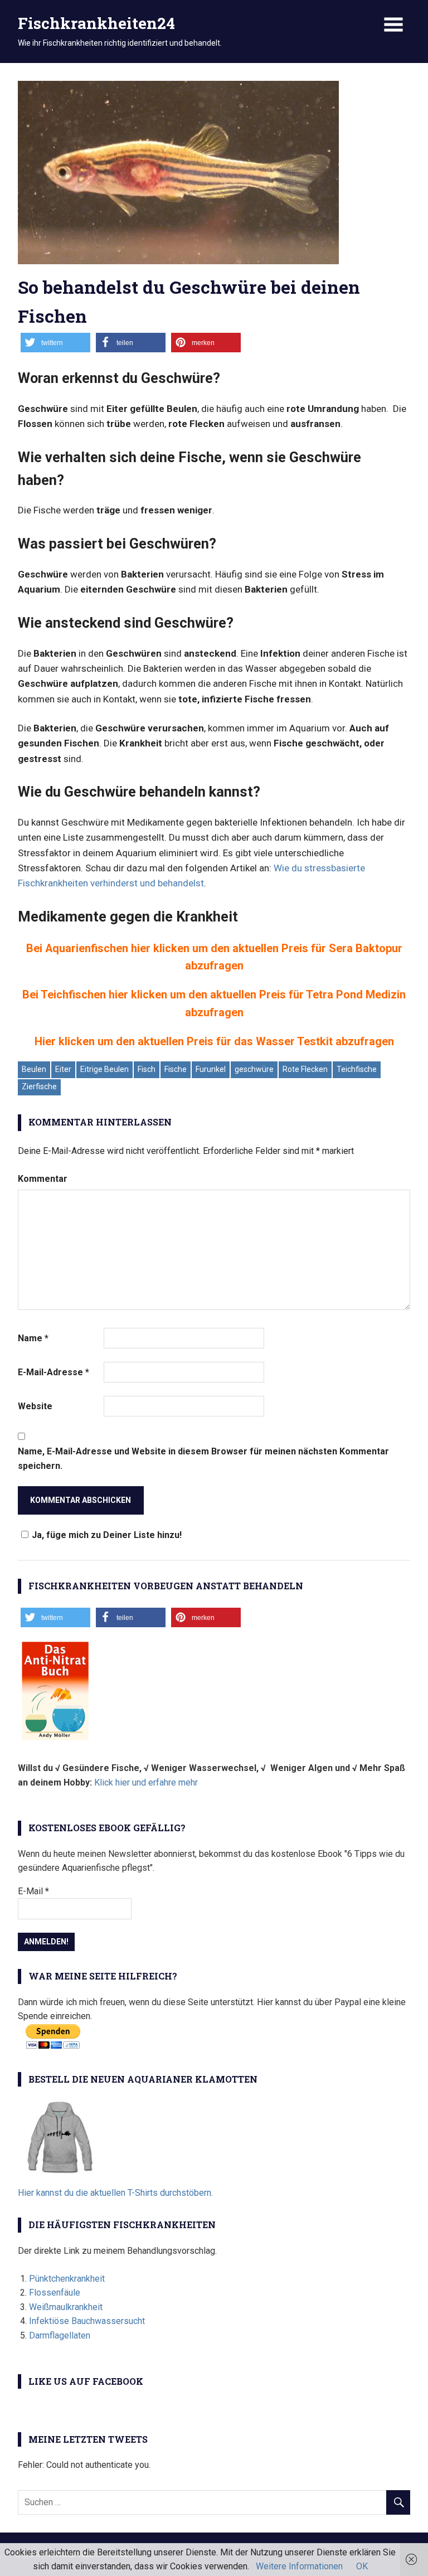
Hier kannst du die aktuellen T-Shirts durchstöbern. (115, 2193)
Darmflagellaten (60, 2335)
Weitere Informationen (299, 2566)
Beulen (34, 1069)
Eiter (63, 1069)
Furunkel (211, 1069)
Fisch (147, 1069)
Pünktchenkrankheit (67, 2279)
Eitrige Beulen (104, 1069)
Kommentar (43, 1179)
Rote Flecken (305, 1069)
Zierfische (39, 1086)
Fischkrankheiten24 (96, 23)
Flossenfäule (55, 2293)
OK (362, 2566)
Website (35, 1406)
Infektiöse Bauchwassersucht (87, 2321)
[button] (55, 343)
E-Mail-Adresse (53, 1372)
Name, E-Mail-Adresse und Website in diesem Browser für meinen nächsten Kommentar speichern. (203, 1459)
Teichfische (357, 1069)
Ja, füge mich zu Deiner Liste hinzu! (107, 1535)
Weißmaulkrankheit (66, 2307)
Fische (176, 1069)
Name (33, 1338)
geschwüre (254, 1069)
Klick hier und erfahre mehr (146, 1782)
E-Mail (33, 1891)
